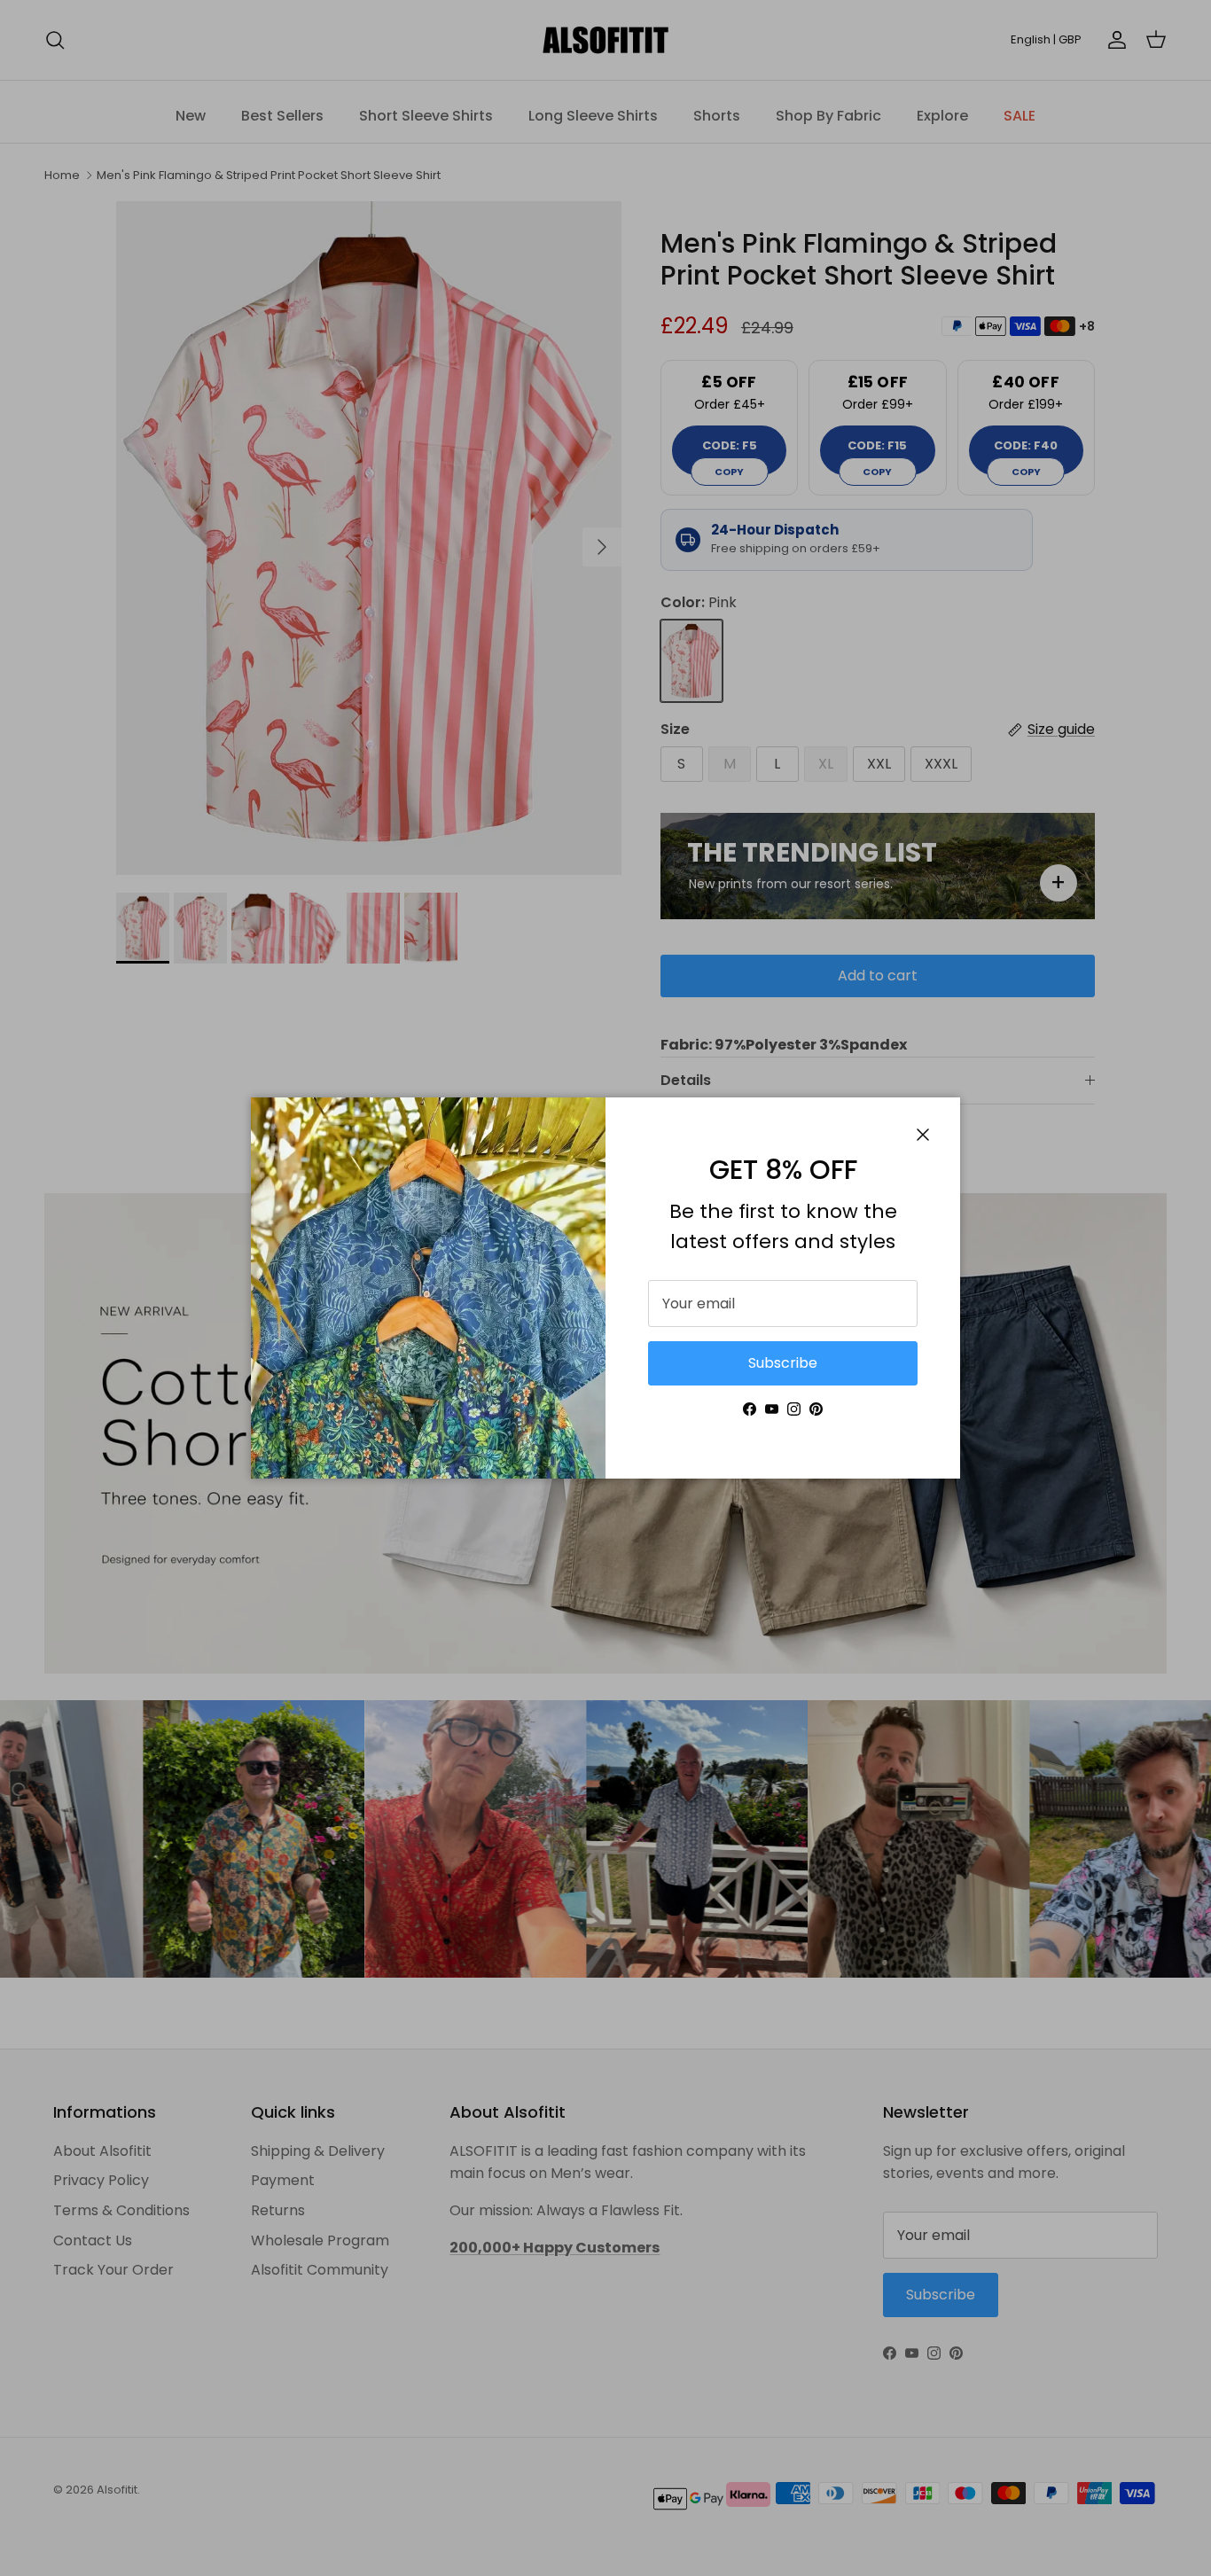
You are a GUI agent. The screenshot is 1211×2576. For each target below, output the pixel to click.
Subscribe (783, 1363)
